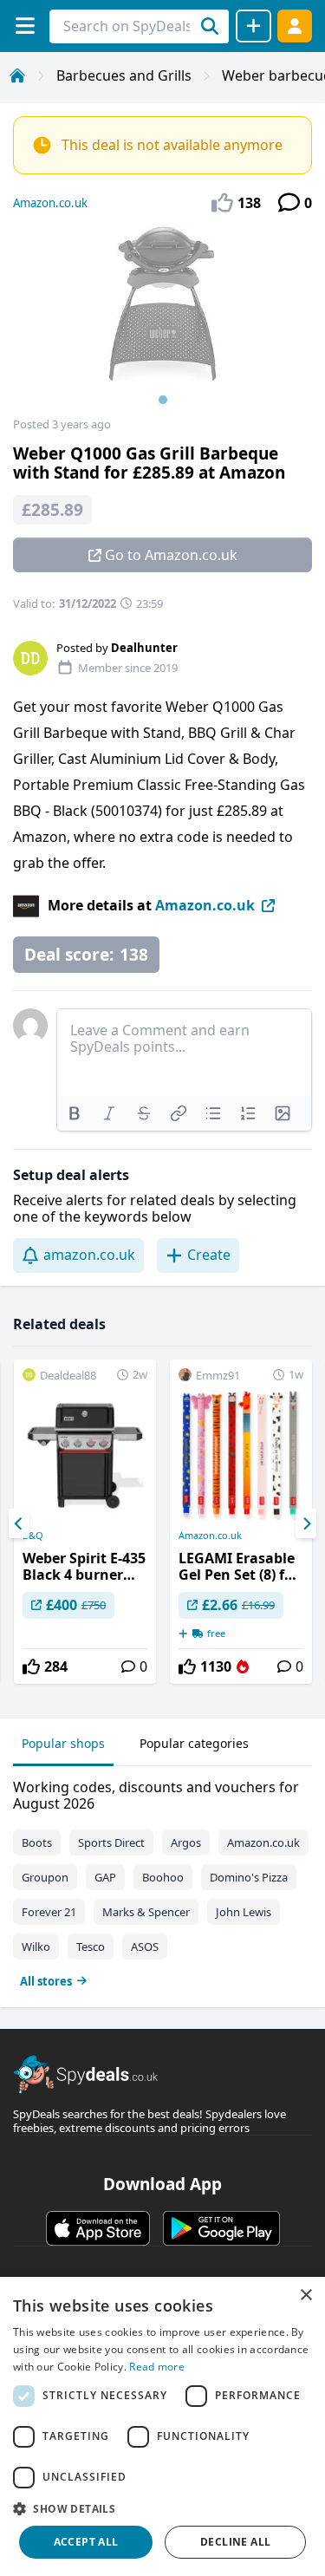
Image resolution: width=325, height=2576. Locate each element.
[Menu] (25, 26)
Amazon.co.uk (50, 203)
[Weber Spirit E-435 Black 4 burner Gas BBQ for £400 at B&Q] (85, 1522)
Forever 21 (49, 1912)
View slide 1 (163, 400)
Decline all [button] (235, 2542)
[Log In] (295, 26)
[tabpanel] (162, 1880)
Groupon (45, 1877)
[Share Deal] (253, 26)
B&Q (33, 1536)
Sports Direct (111, 1842)
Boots (37, 1842)
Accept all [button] (86, 2542)
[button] (162, 2508)
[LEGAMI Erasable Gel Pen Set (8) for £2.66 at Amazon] (241, 1522)
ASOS (145, 1947)
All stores (46, 1981)
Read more (157, 2367)
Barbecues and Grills (124, 75)
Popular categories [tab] (194, 1743)
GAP (105, 1877)
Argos (186, 1842)
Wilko (36, 1947)
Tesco (91, 1947)
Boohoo (163, 1877)
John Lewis (244, 1912)
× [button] (305, 2296)
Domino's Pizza (249, 1877)
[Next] (306, 1523)
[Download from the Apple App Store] (98, 2228)
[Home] (17, 75)
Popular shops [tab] (63, 1743)
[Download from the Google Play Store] (221, 2228)
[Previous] (19, 1523)
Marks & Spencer (146, 1912)
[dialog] (162, 2426)
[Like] (31, 1666)
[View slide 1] (162, 322)
